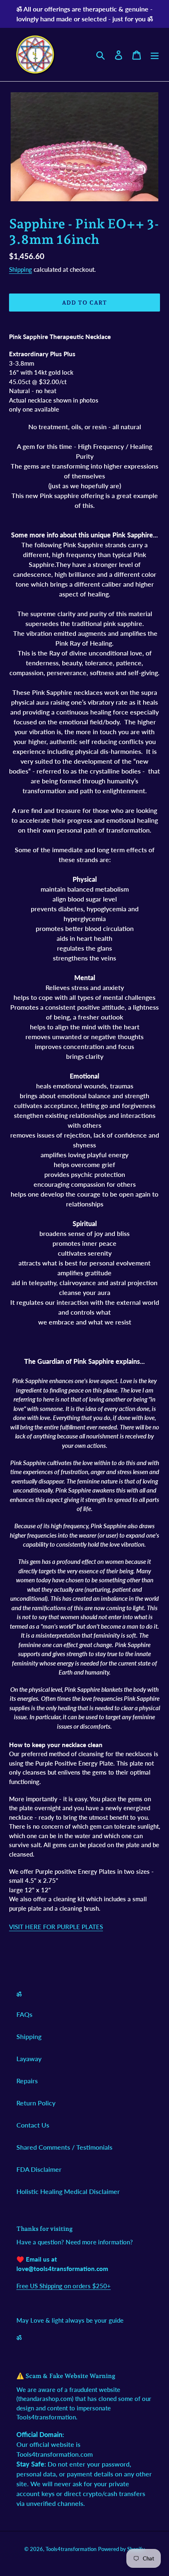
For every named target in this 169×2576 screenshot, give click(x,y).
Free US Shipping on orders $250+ (64, 2286)
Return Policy (36, 2103)
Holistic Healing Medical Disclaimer (68, 2191)
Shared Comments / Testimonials (64, 2147)
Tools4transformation (71, 2549)
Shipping (21, 269)
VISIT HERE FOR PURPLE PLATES (56, 1927)
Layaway (29, 2058)
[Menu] (155, 54)
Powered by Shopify (121, 2549)
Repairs (27, 2081)
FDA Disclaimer (39, 2169)
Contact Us (33, 2125)
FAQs (24, 2014)
